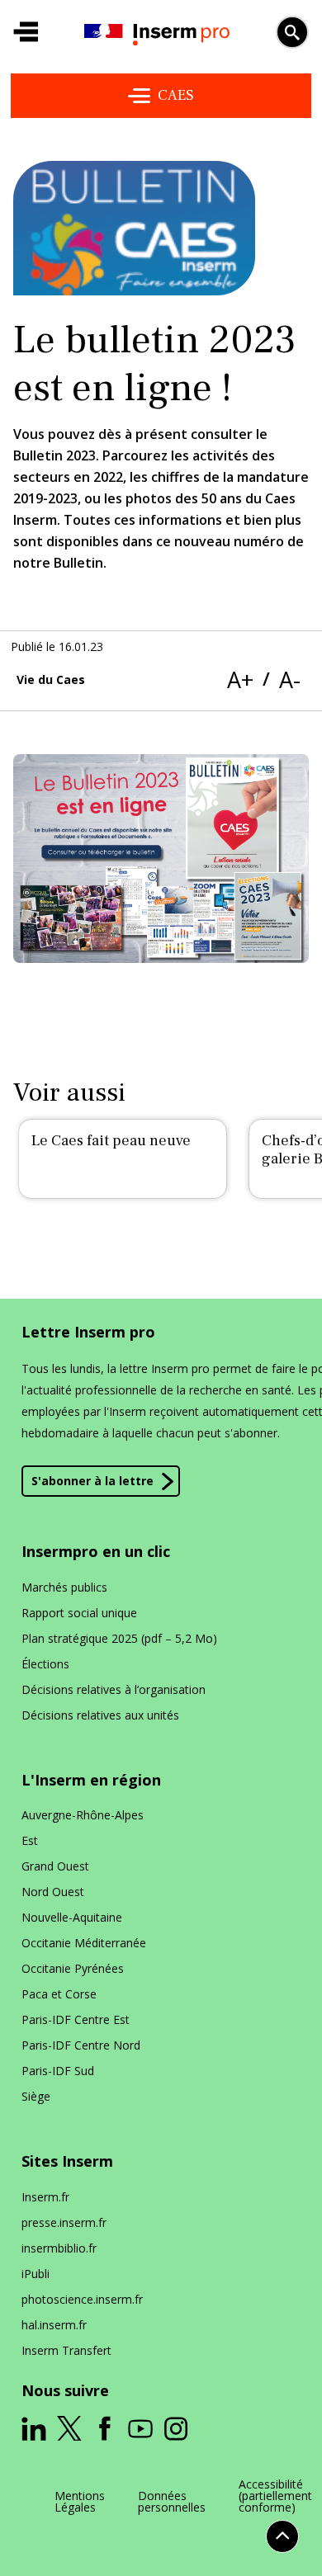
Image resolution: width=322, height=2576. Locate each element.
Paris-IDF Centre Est (76, 2019)
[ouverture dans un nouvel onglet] (34, 2429)
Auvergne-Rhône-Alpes (83, 1815)
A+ (240, 679)
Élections (45, 1664)
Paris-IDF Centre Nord (81, 2045)
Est (30, 1840)
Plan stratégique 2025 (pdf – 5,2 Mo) (119, 1638)
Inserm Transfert (66, 2350)
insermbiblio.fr (59, 2248)
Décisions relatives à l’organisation (114, 1689)
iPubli (36, 2274)
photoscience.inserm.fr (82, 2299)
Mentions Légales (80, 2502)
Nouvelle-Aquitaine (72, 1917)
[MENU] (26, 32)
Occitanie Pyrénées (73, 1968)
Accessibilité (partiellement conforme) (275, 2496)
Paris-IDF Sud (58, 2071)
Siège (36, 2096)
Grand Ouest (55, 1866)
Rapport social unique (79, 1613)
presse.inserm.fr (64, 2222)
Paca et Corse (59, 1994)
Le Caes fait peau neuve (111, 1141)
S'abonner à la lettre (92, 1481)
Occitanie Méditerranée (84, 1943)
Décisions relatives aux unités (100, 1715)
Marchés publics (64, 1587)
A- (290, 679)
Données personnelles (172, 2502)
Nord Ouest (53, 1892)
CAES (176, 96)
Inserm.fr (45, 2197)
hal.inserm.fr (54, 2325)
